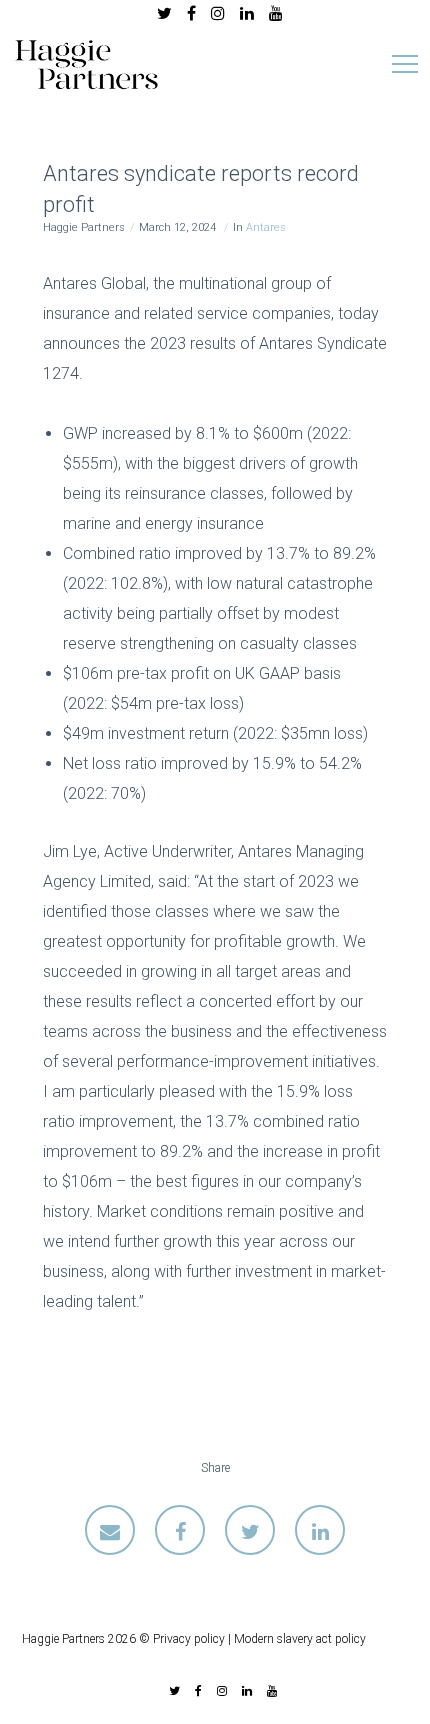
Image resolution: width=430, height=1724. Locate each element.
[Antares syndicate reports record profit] (110, 1530)
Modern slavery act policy (300, 1639)
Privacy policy (189, 1639)
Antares (266, 227)
